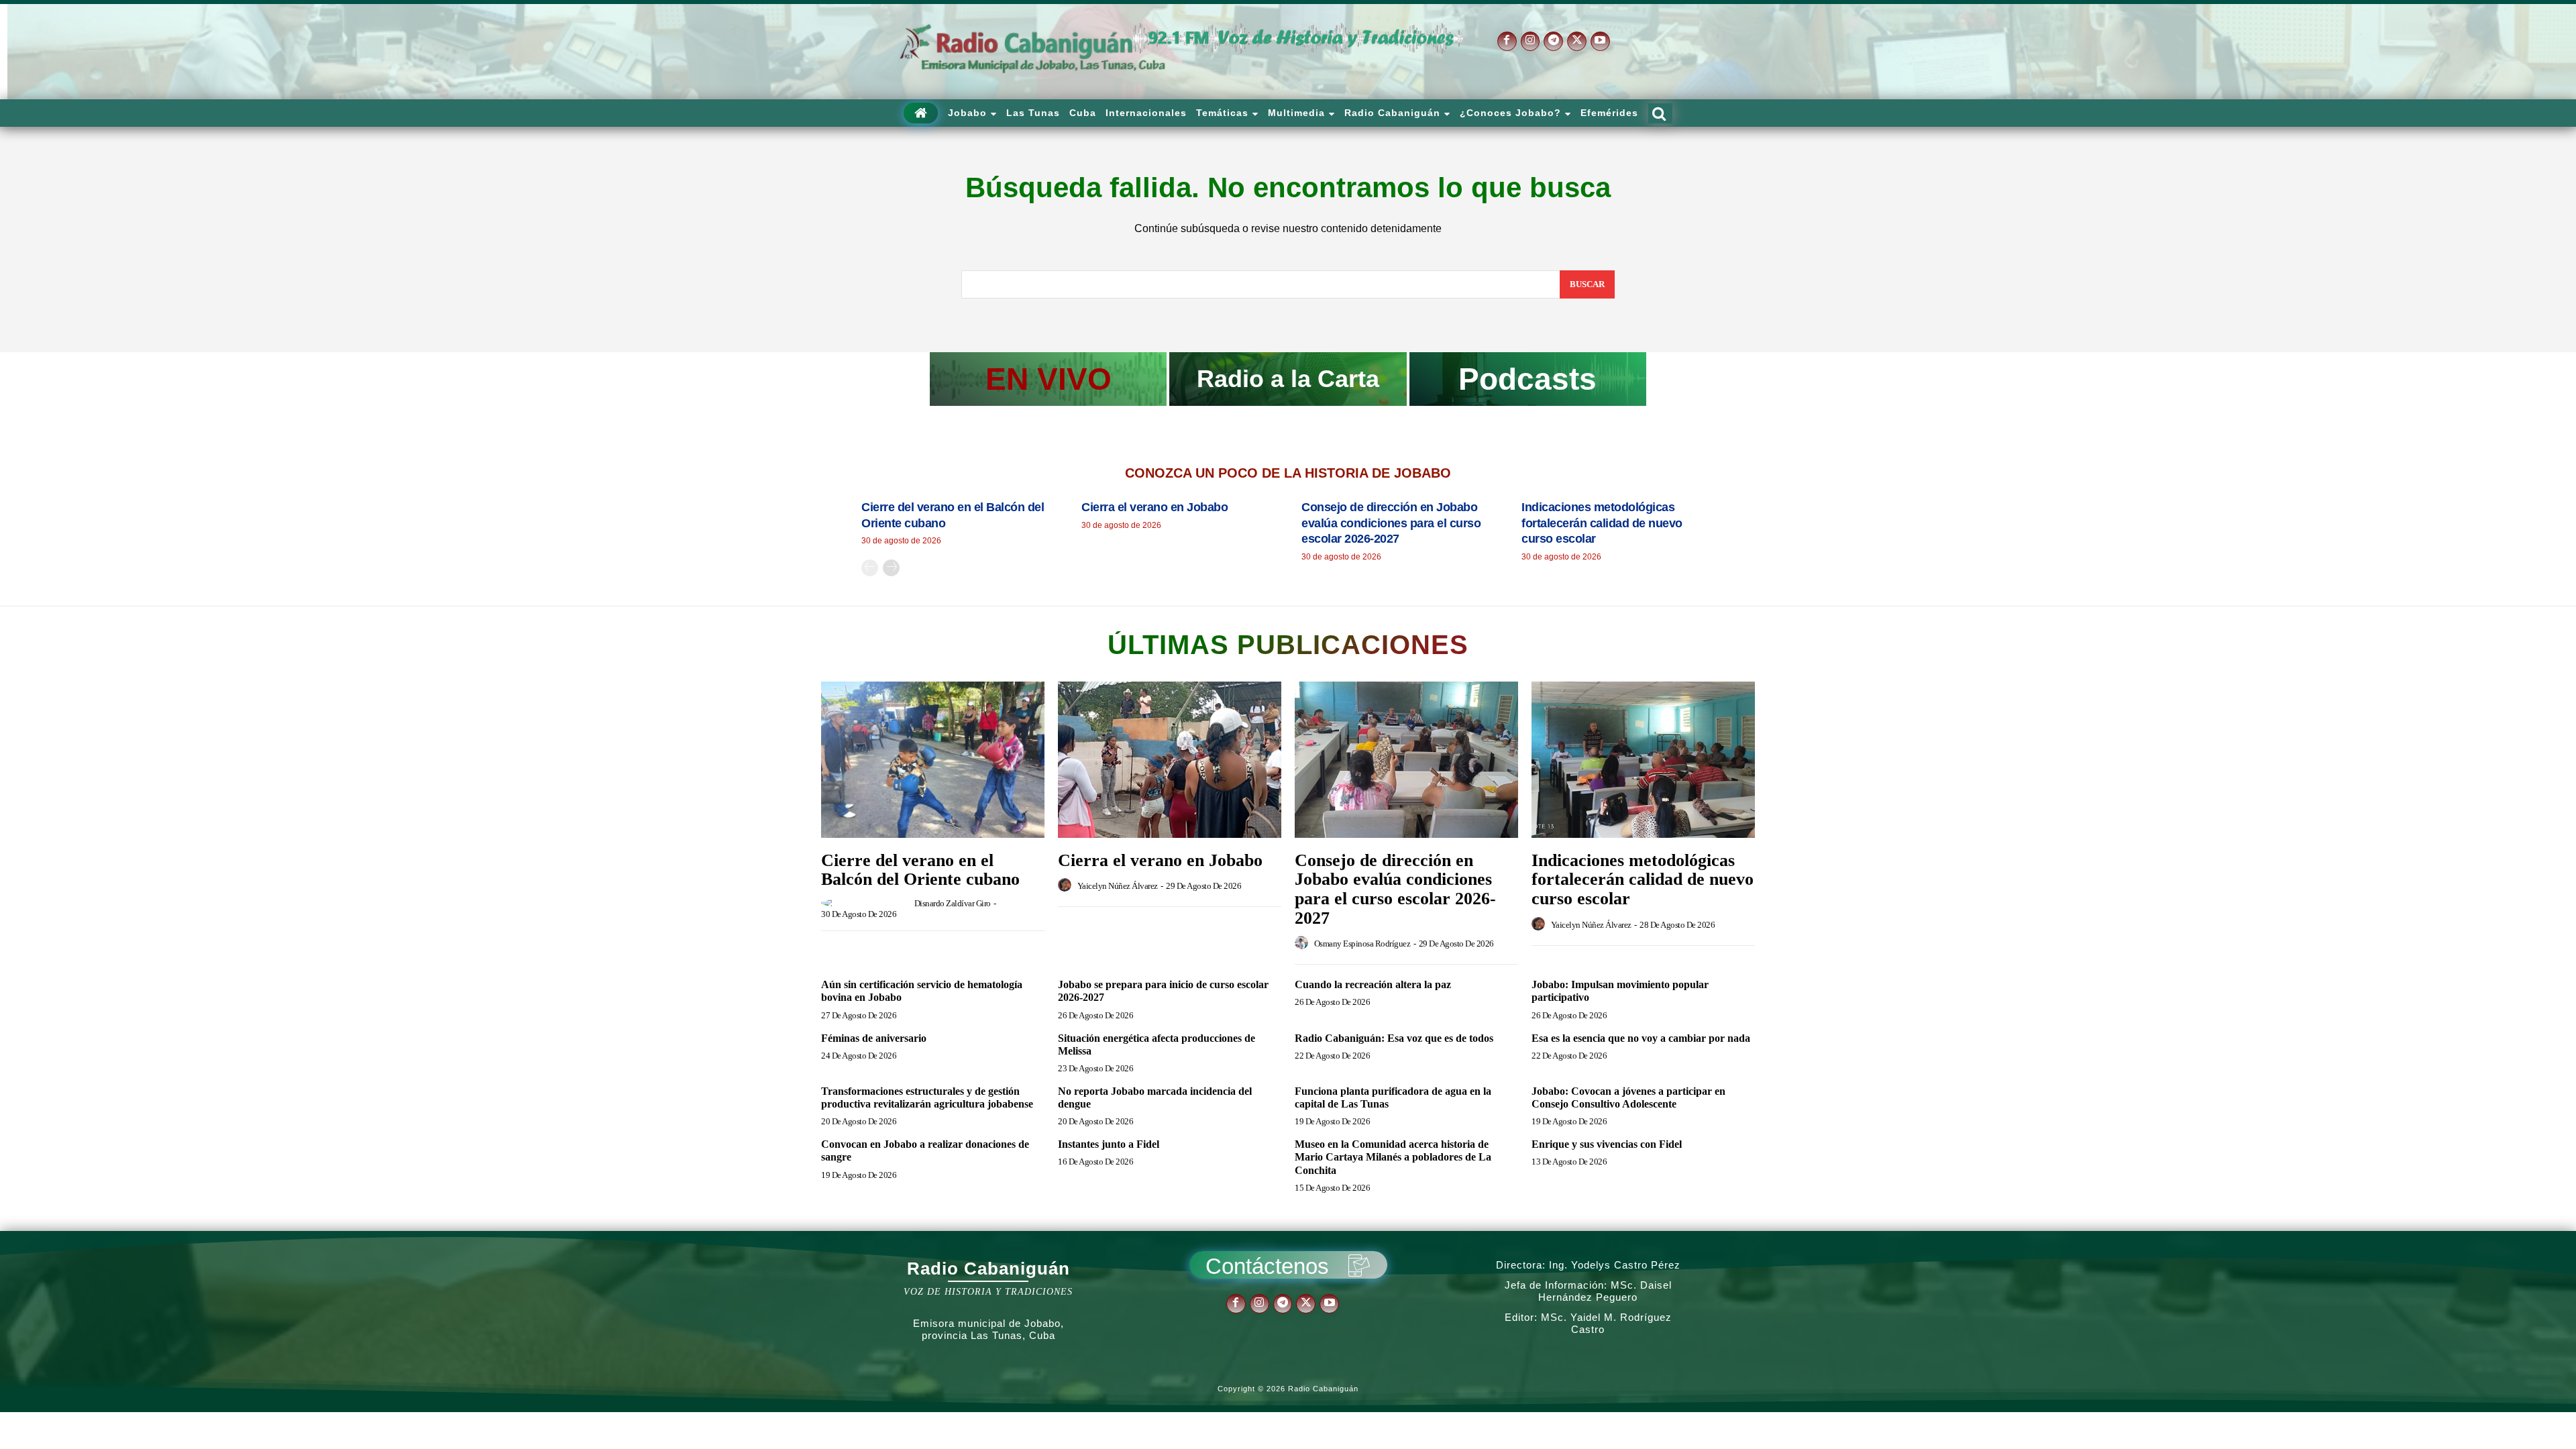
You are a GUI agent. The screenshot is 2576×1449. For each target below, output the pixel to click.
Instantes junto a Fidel (1109, 1144)
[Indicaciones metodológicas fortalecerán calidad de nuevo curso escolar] (1643, 760)
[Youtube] (1600, 41)
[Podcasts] (1528, 379)
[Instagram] (1531, 41)
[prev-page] (870, 568)
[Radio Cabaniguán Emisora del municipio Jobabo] (1033, 49)
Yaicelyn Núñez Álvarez (1118, 886)
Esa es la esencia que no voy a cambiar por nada (1641, 1038)
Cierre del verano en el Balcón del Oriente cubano (920, 870)
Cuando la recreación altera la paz (1373, 984)
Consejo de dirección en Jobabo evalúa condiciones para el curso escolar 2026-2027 (1391, 523)
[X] (1577, 41)
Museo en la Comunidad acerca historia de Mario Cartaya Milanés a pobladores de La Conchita (1393, 1157)
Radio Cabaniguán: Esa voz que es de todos (1394, 1038)
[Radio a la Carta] (1288, 379)
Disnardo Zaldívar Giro (953, 903)
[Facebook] (1507, 41)
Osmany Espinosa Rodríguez (1362, 944)
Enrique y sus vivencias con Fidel (1607, 1144)
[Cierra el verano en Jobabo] (1170, 760)
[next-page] (891, 568)
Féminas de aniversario (874, 1038)
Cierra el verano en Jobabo (1155, 507)
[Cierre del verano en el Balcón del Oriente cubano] (933, 760)
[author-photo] (867, 903)
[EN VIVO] (1048, 379)
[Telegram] (1553, 41)
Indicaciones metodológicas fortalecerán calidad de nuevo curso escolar (1602, 523)
